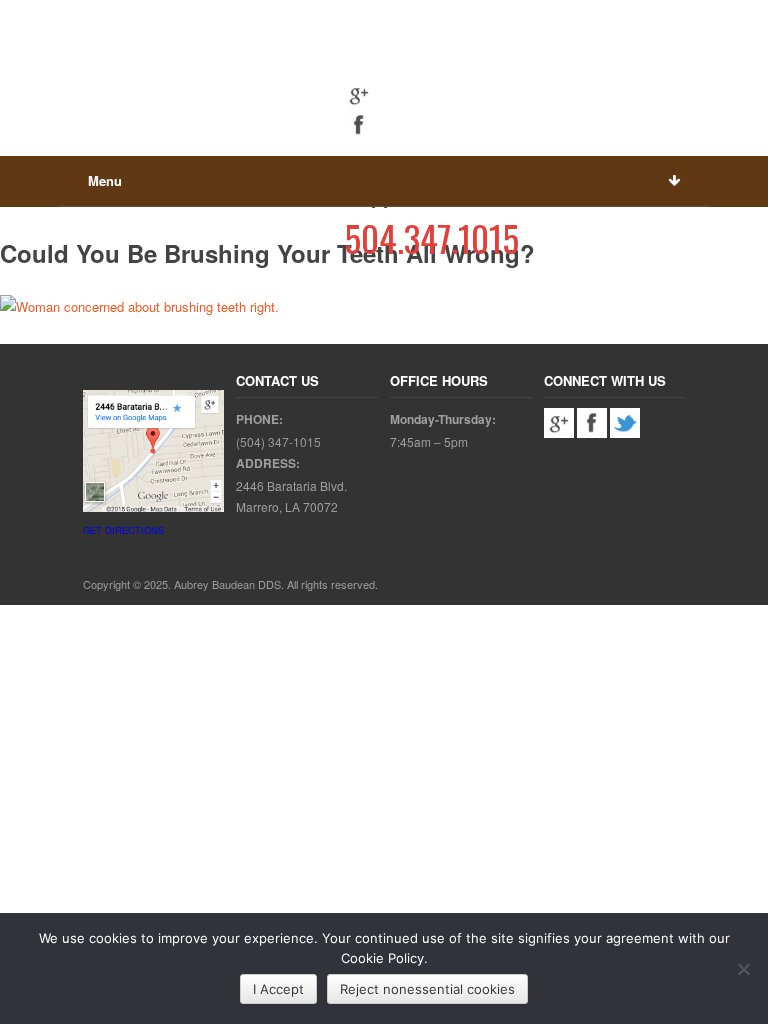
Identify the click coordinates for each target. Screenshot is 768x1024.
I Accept (278, 989)
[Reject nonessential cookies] (743, 969)
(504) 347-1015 (278, 441)
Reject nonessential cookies (427, 989)
